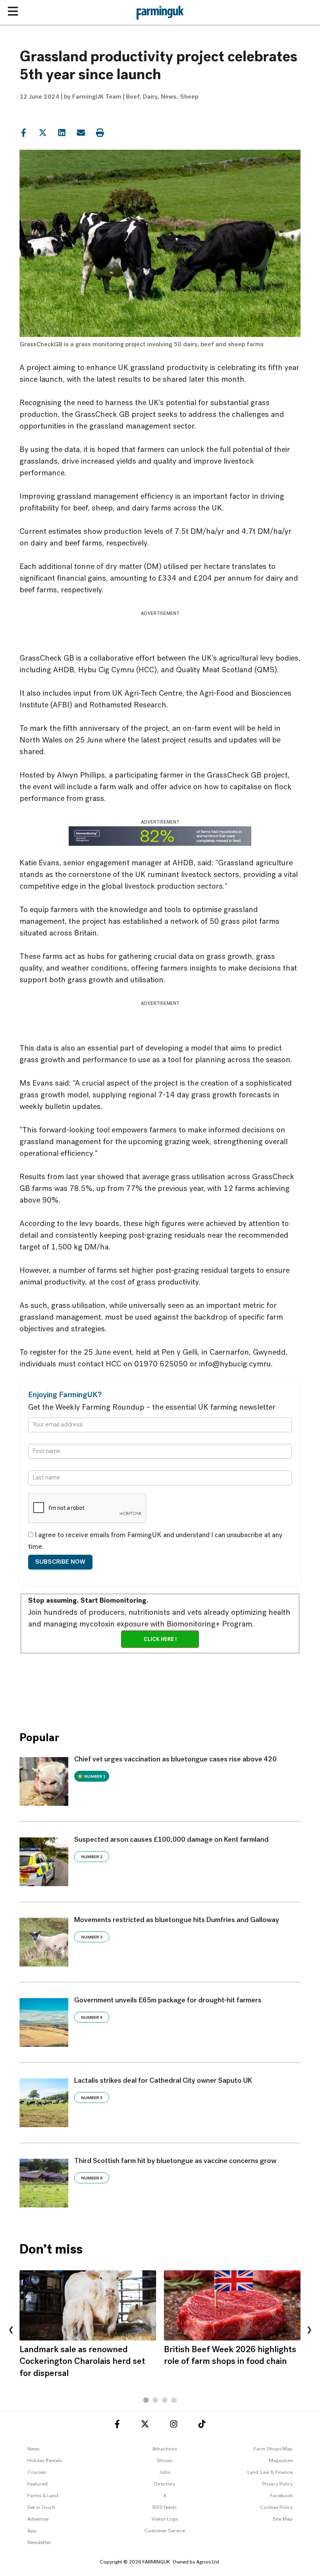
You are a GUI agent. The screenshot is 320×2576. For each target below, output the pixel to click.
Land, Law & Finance (270, 2472)
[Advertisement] (162, 1687)
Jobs (165, 2472)
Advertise (38, 2519)
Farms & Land (43, 2496)
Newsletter (39, 2543)
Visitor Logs (164, 2519)
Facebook (281, 2496)
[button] (146, 2400)
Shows (164, 2461)
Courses (37, 2472)
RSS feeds (164, 2508)
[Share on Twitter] (43, 132)
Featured (37, 2484)
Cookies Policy (276, 2508)
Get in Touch (41, 2508)
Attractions (164, 2449)
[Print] (100, 132)
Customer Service (165, 2531)
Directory (165, 2484)
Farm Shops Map (273, 2449)
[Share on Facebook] (23, 132)
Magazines (281, 2461)
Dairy (150, 97)
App (32, 2531)
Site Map (283, 2519)
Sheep (189, 97)
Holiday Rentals (45, 2461)
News (169, 97)
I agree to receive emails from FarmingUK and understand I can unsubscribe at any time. (155, 1541)
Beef (133, 97)
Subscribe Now (60, 1562)
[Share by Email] (81, 132)
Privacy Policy (277, 2484)
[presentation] (11, 2330)
